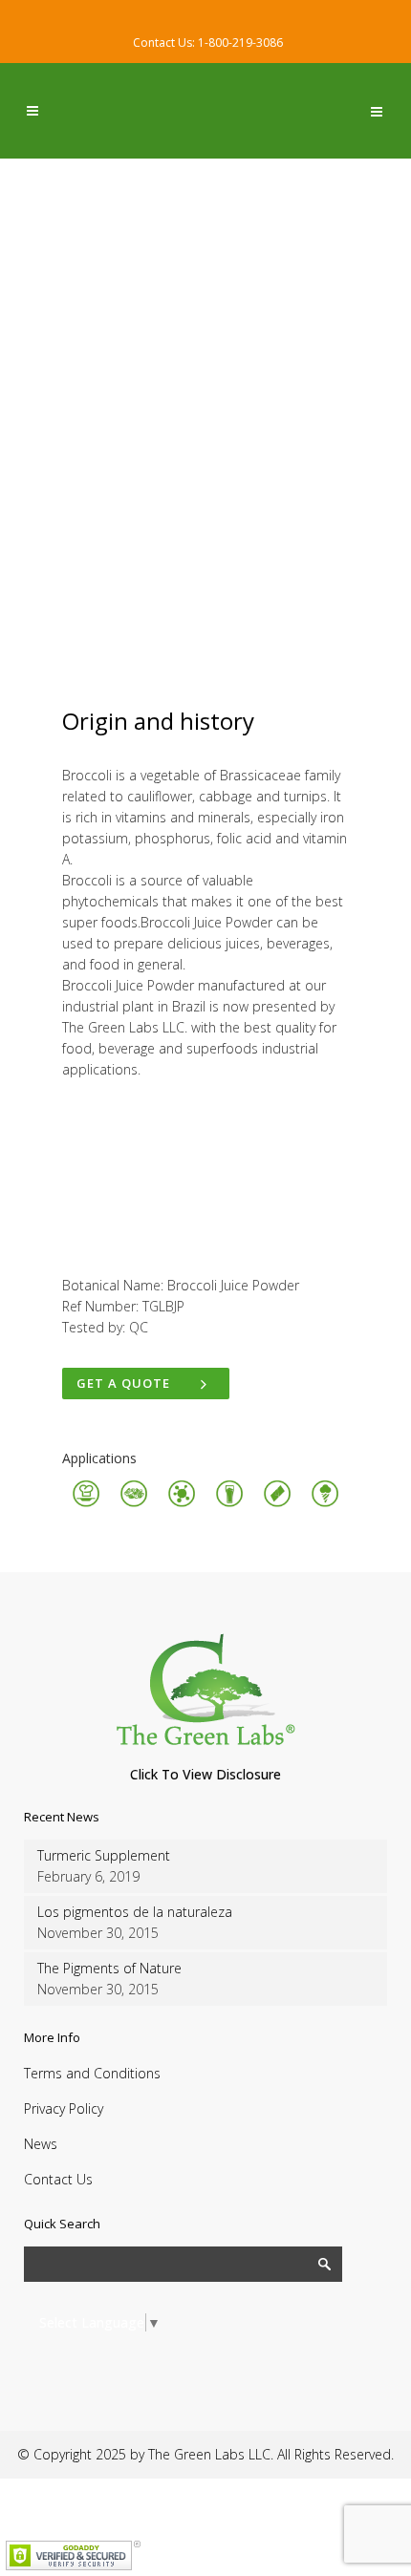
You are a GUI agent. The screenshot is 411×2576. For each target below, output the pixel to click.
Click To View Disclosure (205, 1774)
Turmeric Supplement (104, 1855)
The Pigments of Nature (109, 1968)
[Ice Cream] (325, 1504)
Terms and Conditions (92, 2073)
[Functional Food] (182, 1504)
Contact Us (58, 2179)
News (41, 2144)
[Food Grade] (86, 1504)
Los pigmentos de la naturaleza (135, 1912)
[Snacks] (134, 1504)
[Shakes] (229, 1504)
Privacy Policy (64, 2108)
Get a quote (123, 1383)
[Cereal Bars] (277, 1504)
